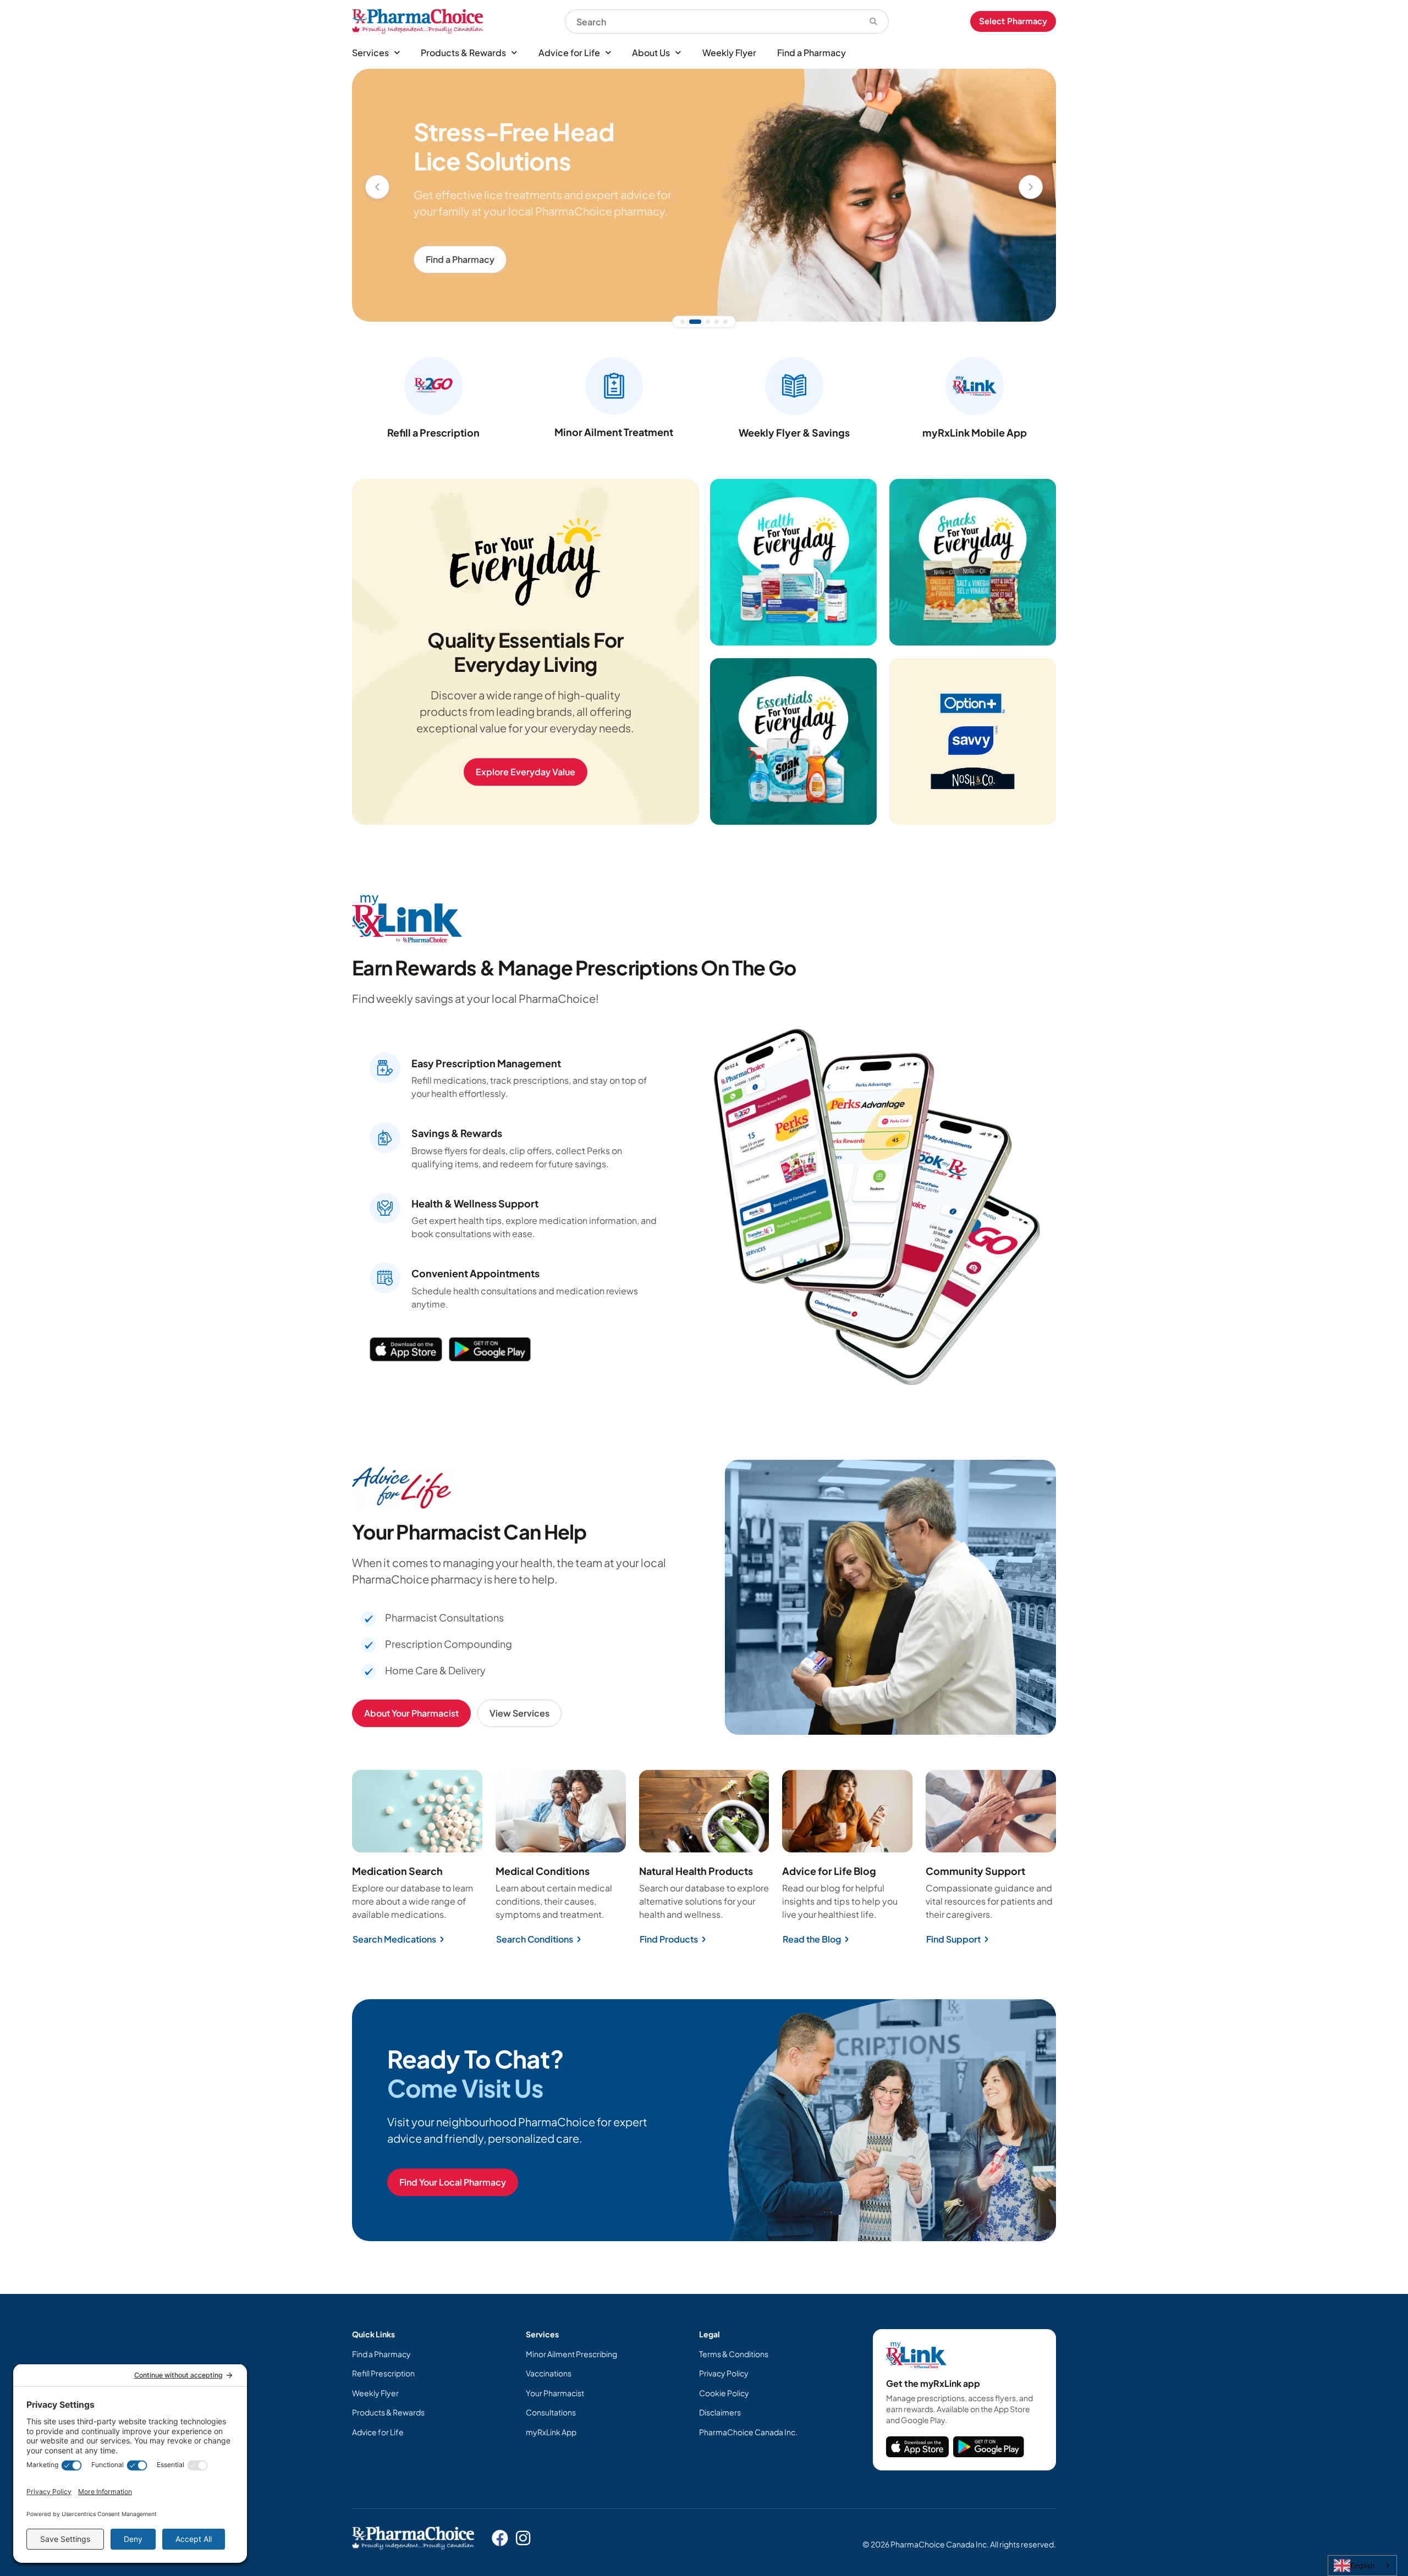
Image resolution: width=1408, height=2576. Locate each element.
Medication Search (397, 1871)
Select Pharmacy (1013, 21)
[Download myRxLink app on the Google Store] (989, 2447)
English (1362, 2566)
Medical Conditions (543, 1871)
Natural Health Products (696, 1871)
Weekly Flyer (729, 53)
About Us (651, 53)
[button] (377, 187)
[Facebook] (500, 2538)
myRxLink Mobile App (975, 432)
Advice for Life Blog (829, 1871)
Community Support (975, 1871)
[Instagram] (523, 2538)
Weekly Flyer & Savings (794, 432)
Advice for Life (569, 53)
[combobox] (712, 21)
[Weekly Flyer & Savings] (794, 386)
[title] (917, 2447)
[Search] (874, 21)
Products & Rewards (463, 53)
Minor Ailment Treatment (614, 432)
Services (370, 53)
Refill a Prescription (433, 432)
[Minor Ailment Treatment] (614, 386)
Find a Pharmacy (812, 53)
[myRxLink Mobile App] (975, 386)
